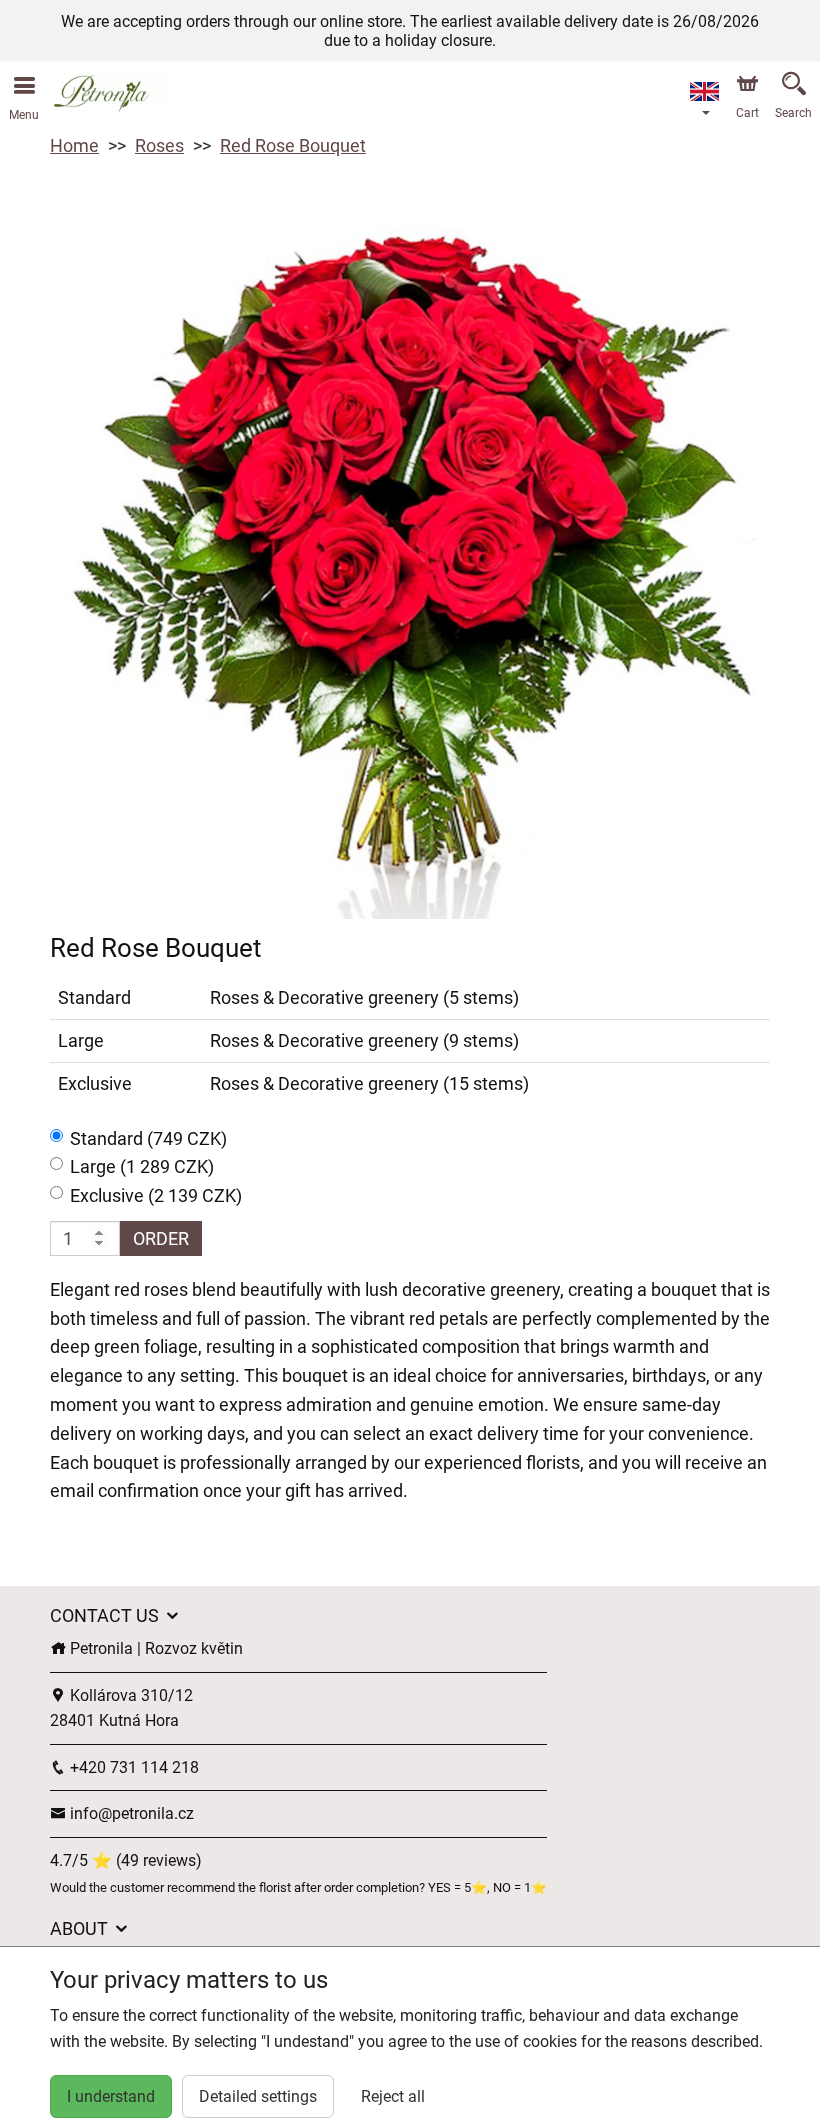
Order (161, 1238)
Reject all (393, 2096)
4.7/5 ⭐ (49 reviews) (126, 1860)
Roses (159, 145)
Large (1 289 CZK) (142, 1166)
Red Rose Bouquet (293, 145)
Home (74, 145)
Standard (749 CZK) (148, 1138)
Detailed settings (258, 2096)
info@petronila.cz (130, 1813)
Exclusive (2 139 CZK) (156, 1195)
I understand (111, 2096)
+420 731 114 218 (132, 1767)
